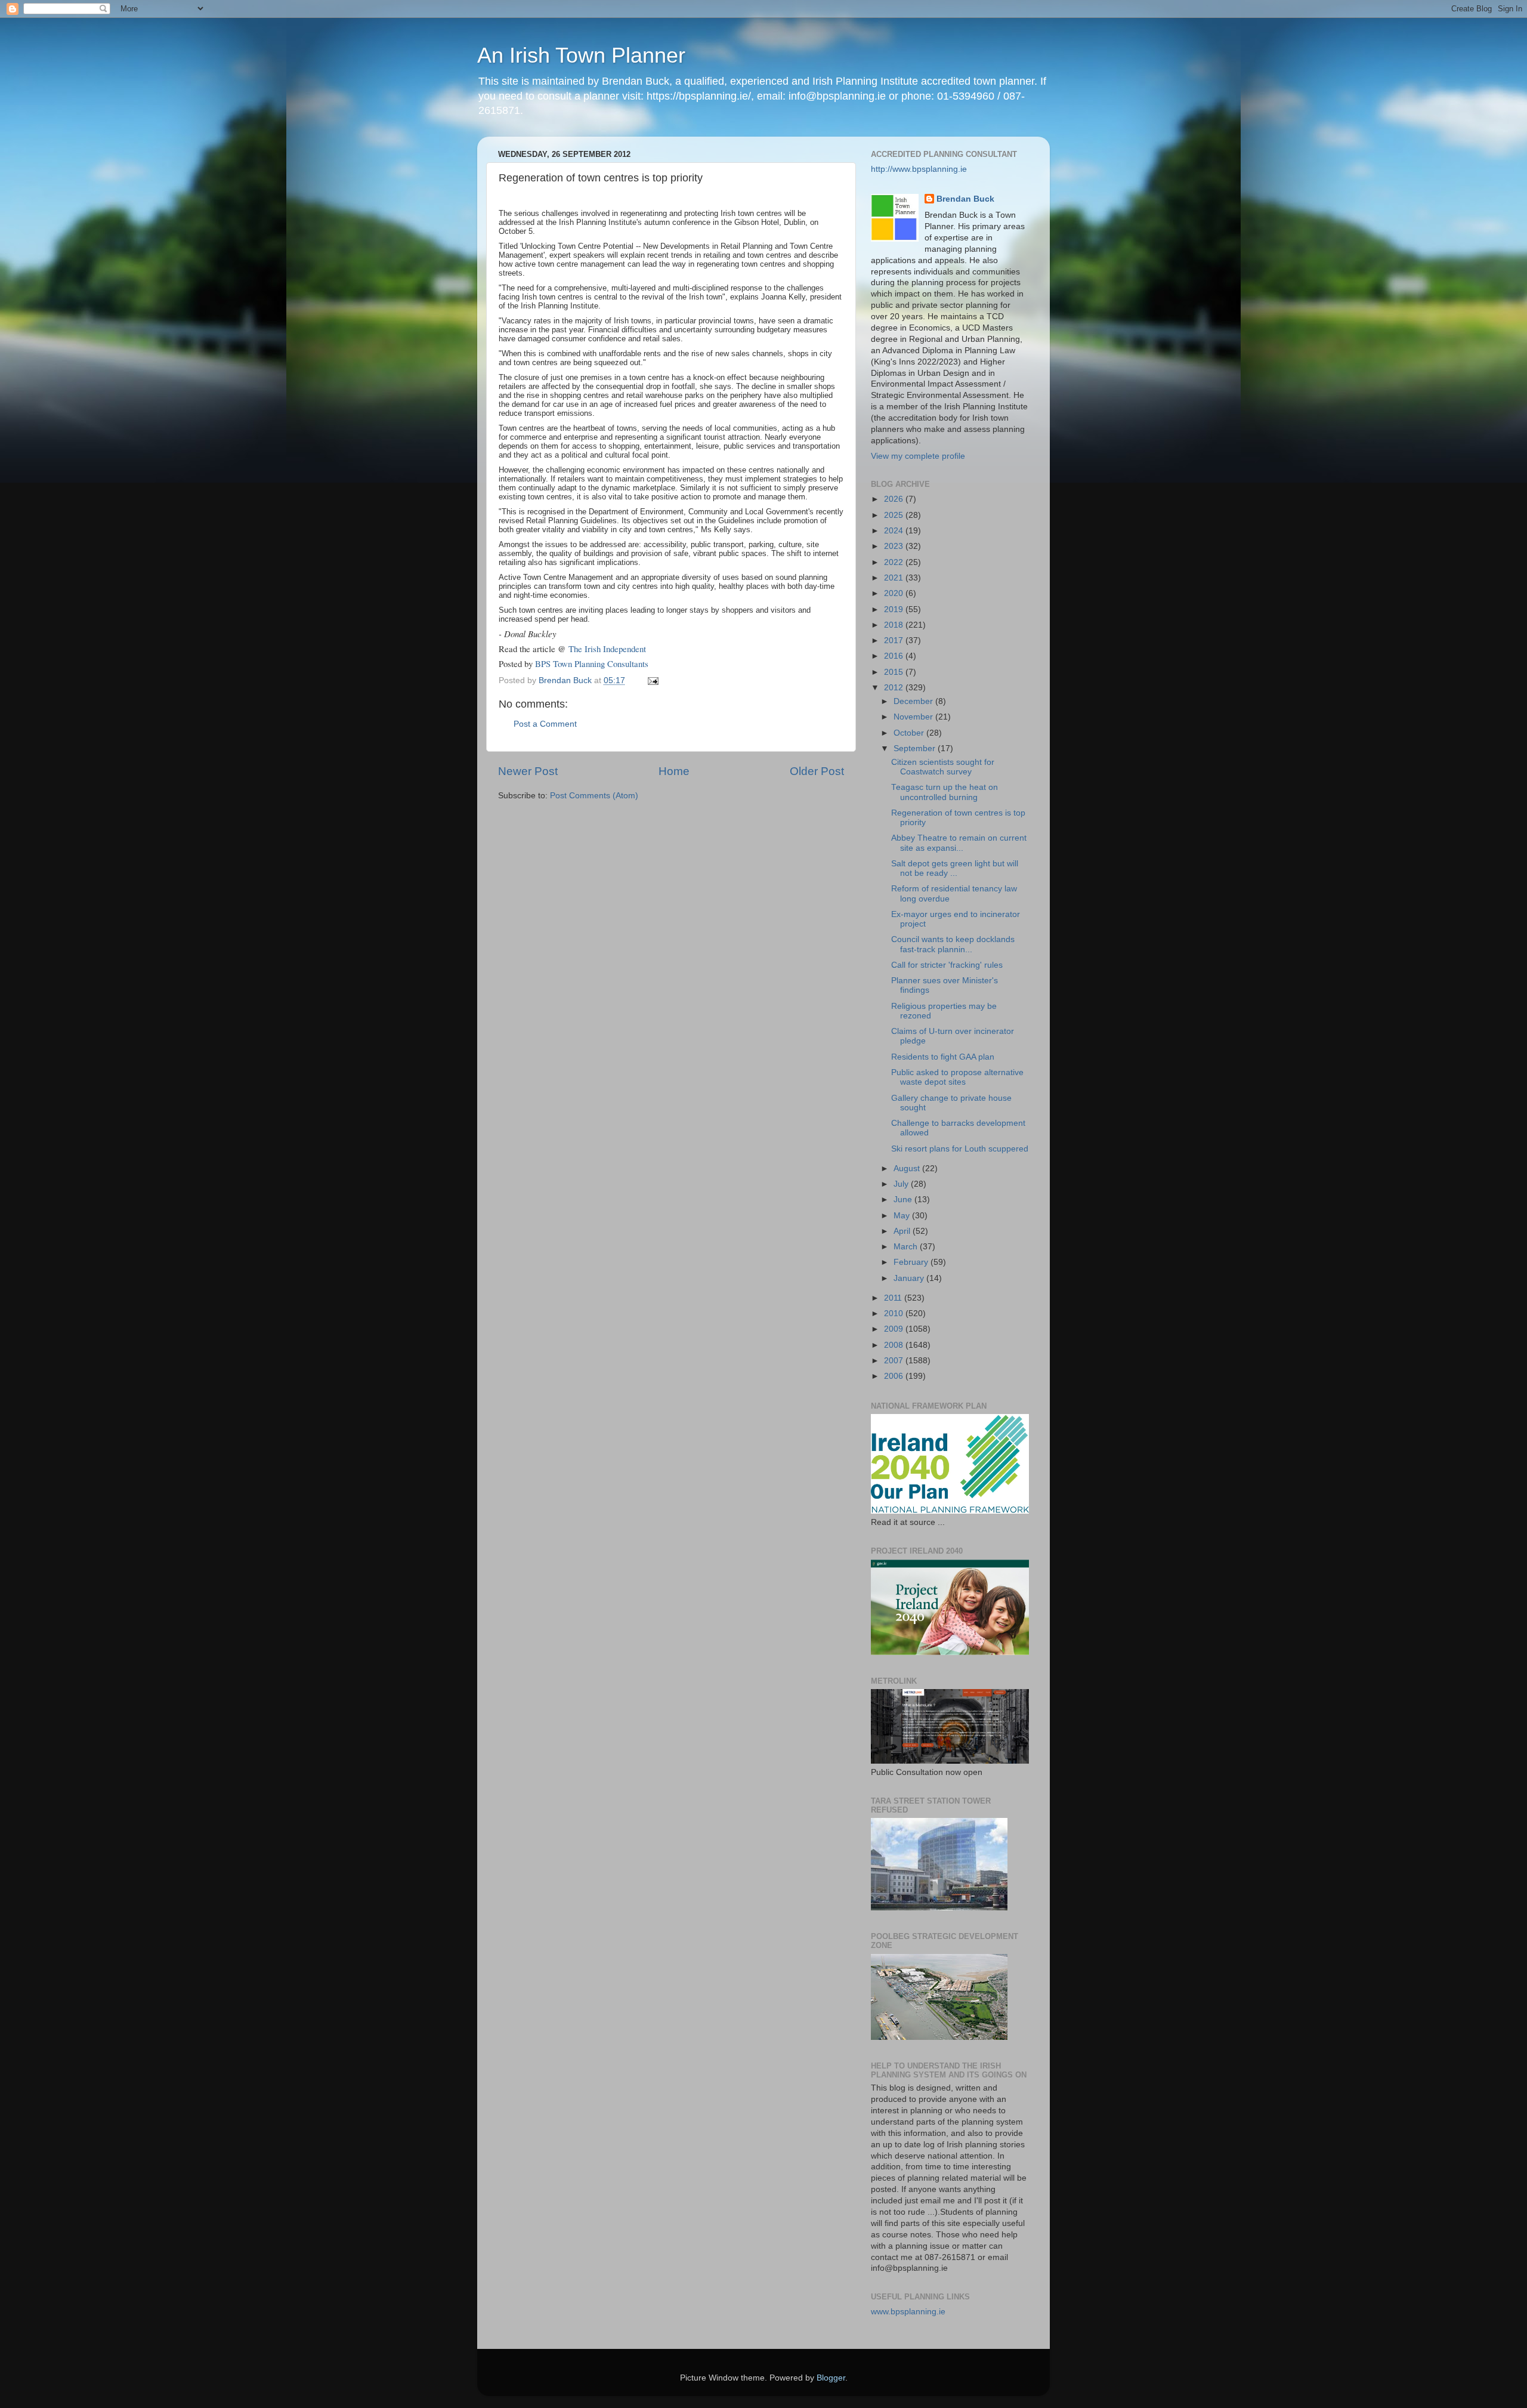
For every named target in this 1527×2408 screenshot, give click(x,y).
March (907, 1247)
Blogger (831, 2378)
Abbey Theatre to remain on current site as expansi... (959, 843)
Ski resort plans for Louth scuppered (960, 1149)
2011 (894, 1298)
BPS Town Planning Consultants (592, 663)
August (908, 1169)
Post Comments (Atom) (594, 796)
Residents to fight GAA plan (943, 1057)
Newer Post (528, 771)
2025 (895, 515)
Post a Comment (545, 724)
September (916, 748)
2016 (895, 656)
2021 (895, 578)
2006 (895, 1376)
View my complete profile (918, 456)
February (912, 1262)
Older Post (817, 771)
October (910, 733)
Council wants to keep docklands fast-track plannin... (953, 944)
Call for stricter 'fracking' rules (947, 965)
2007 (895, 1361)
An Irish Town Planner (581, 55)
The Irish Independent (607, 649)
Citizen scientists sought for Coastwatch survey (943, 767)
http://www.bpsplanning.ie (919, 169)
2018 (895, 625)
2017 (895, 640)
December (914, 701)
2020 (895, 593)
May (903, 1216)
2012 (895, 688)
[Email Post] (652, 680)
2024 (895, 531)
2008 (895, 1345)
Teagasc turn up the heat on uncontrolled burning (945, 792)
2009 (895, 1329)
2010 (895, 1313)
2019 (895, 609)
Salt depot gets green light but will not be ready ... (955, 868)
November (914, 717)
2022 (895, 562)
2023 (895, 546)
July (902, 1184)
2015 (895, 672)
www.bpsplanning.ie (908, 2312)
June (904, 1200)
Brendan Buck (965, 199)
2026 (895, 499)
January (910, 1278)
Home (674, 771)
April (903, 1231)
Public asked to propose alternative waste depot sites (957, 1077)
